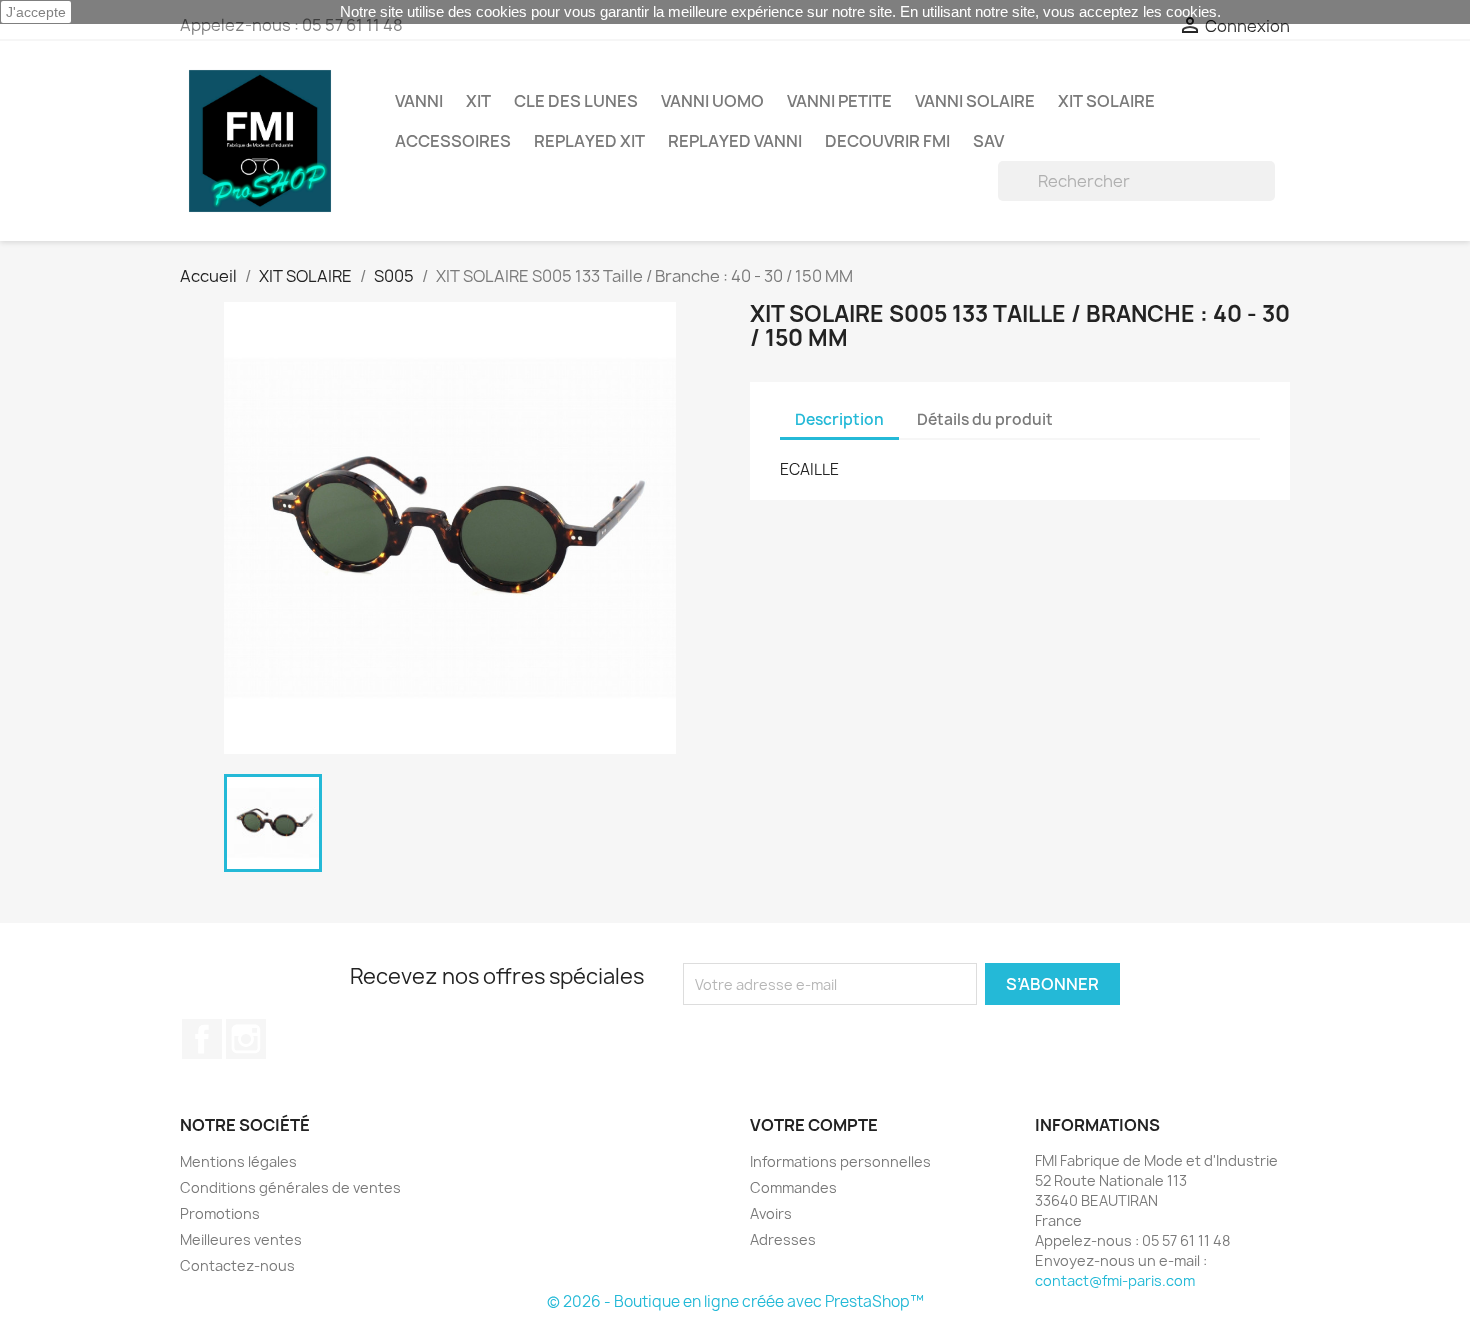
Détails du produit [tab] (985, 419)
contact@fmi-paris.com (1115, 1280)
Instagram (246, 1039)
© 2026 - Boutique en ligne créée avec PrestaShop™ (735, 1301)
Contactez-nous (237, 1265)
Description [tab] (839, 419)
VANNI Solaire (975, 101)
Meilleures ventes (241, 1239)
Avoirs (771, 1213)
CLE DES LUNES (576, 101)
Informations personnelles (840, 1161)
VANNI (419, 101)
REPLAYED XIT (589, 141)
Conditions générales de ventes (290, 1187)
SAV (988, 141)
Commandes (793, 1187)
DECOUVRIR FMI (887, 141)
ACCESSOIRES (453, 141)
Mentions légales (238, 1161)
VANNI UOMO (712, 101)
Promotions (220, 1213)
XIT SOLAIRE (1106, 101)
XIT (478, 101)
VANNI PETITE (839, 101)
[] (1267, 195)
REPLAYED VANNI (735, 141)
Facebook (202, 1039)
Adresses (783, 1239)
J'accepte (36, 12)
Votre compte (814, 1125)
